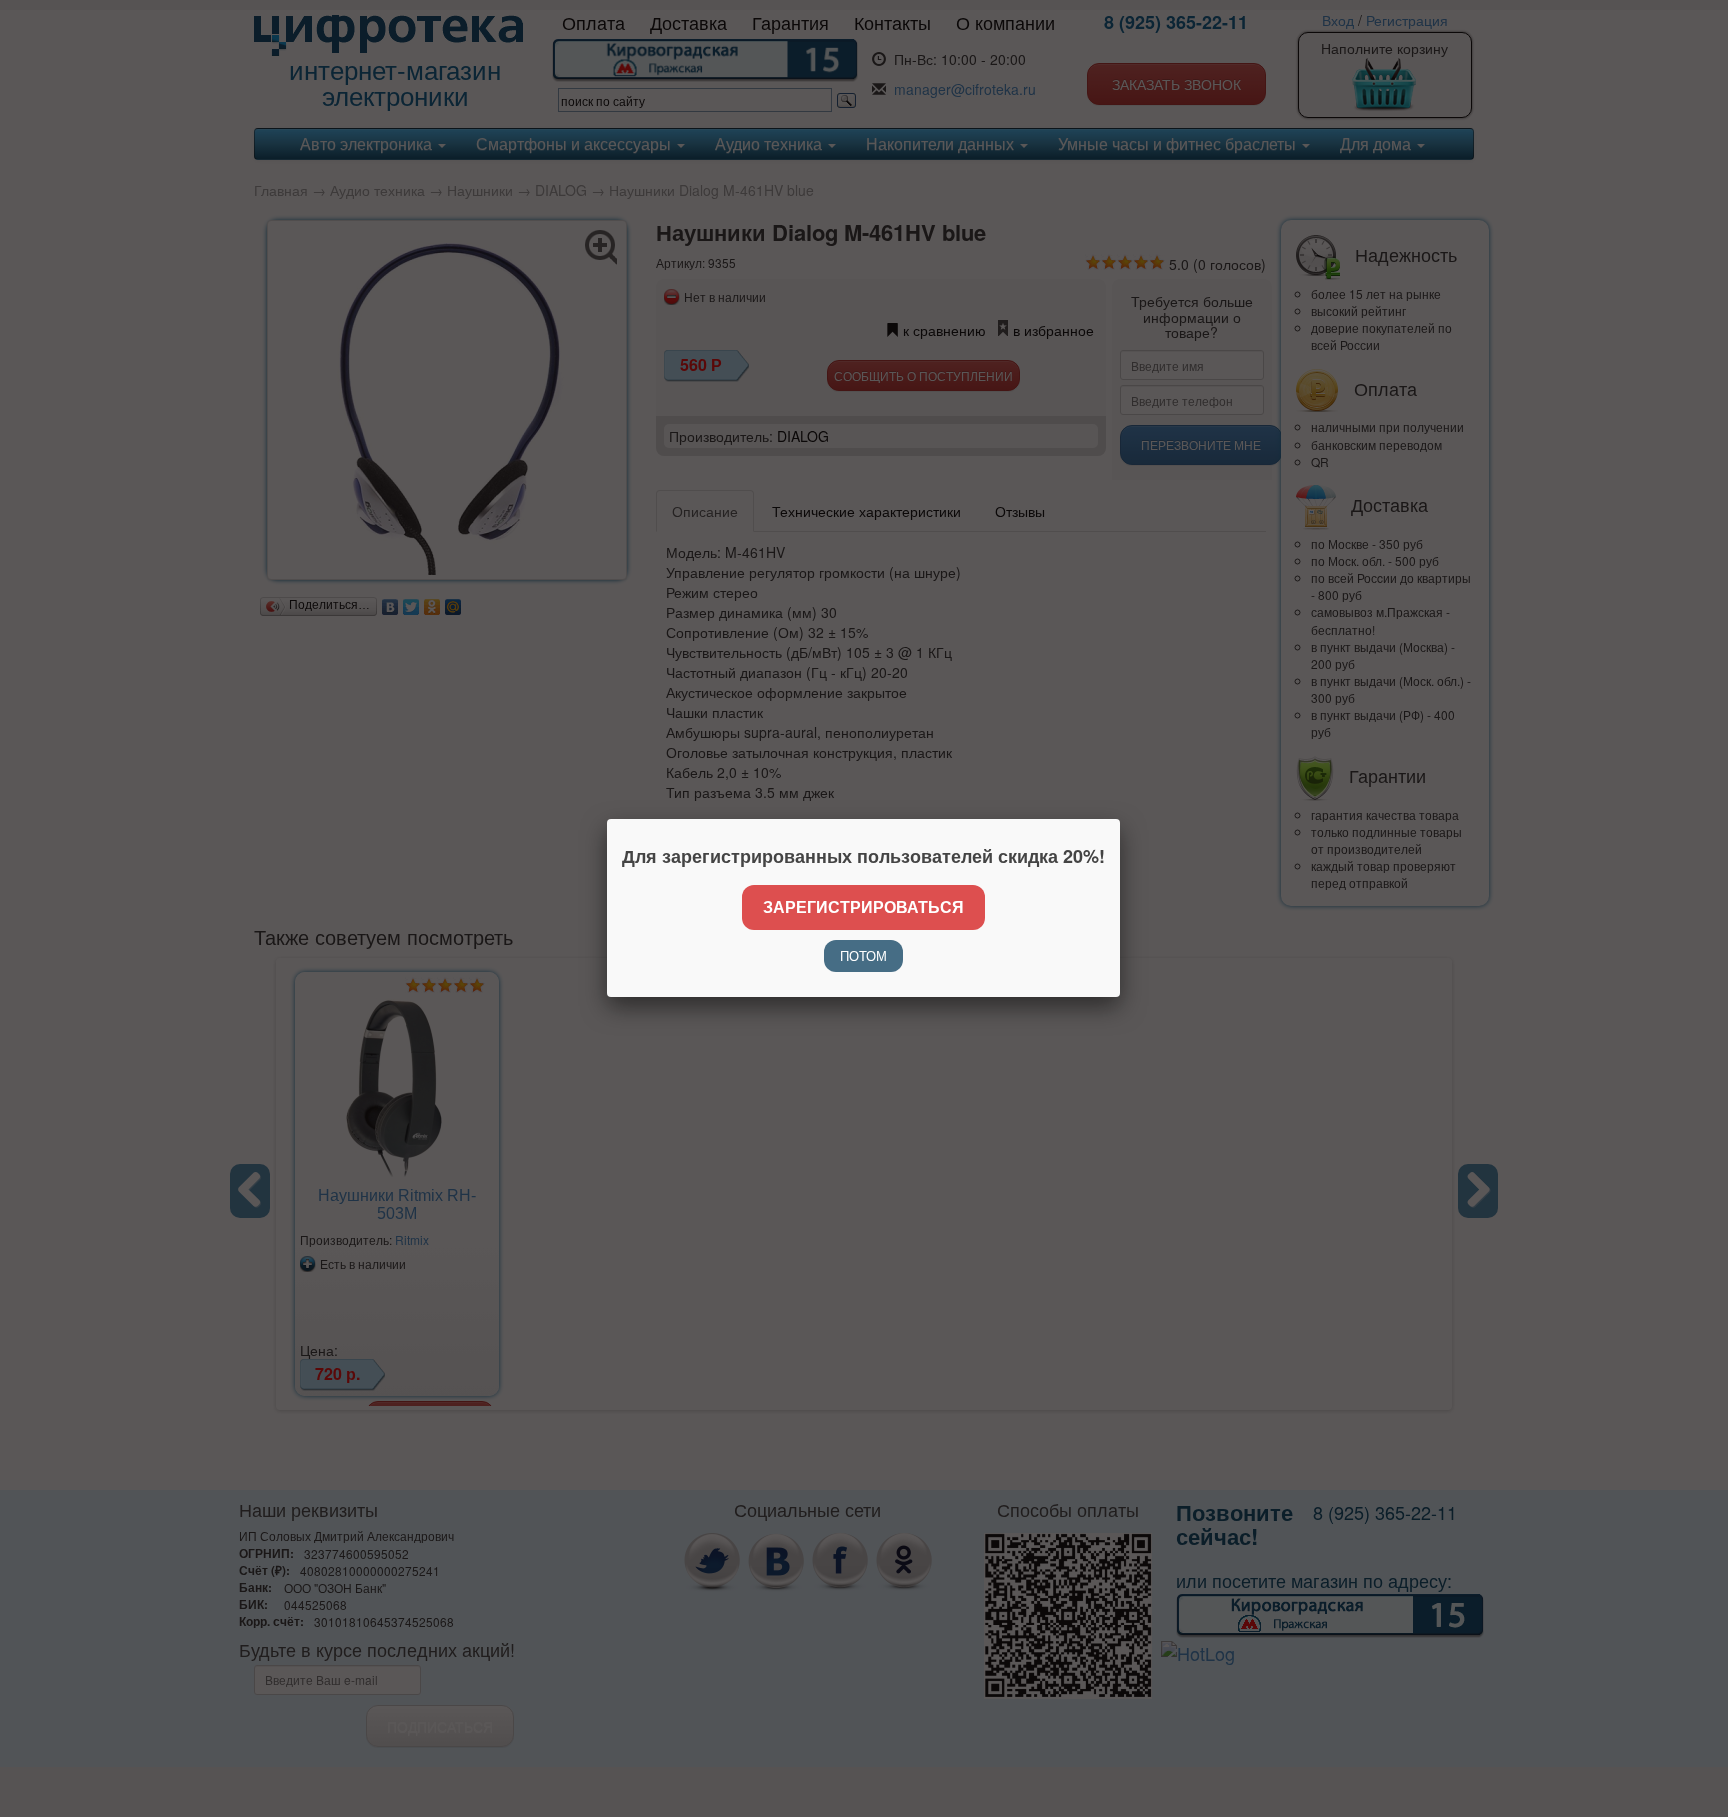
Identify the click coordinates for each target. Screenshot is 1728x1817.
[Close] (1120, 819)
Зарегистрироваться (863, 906)
